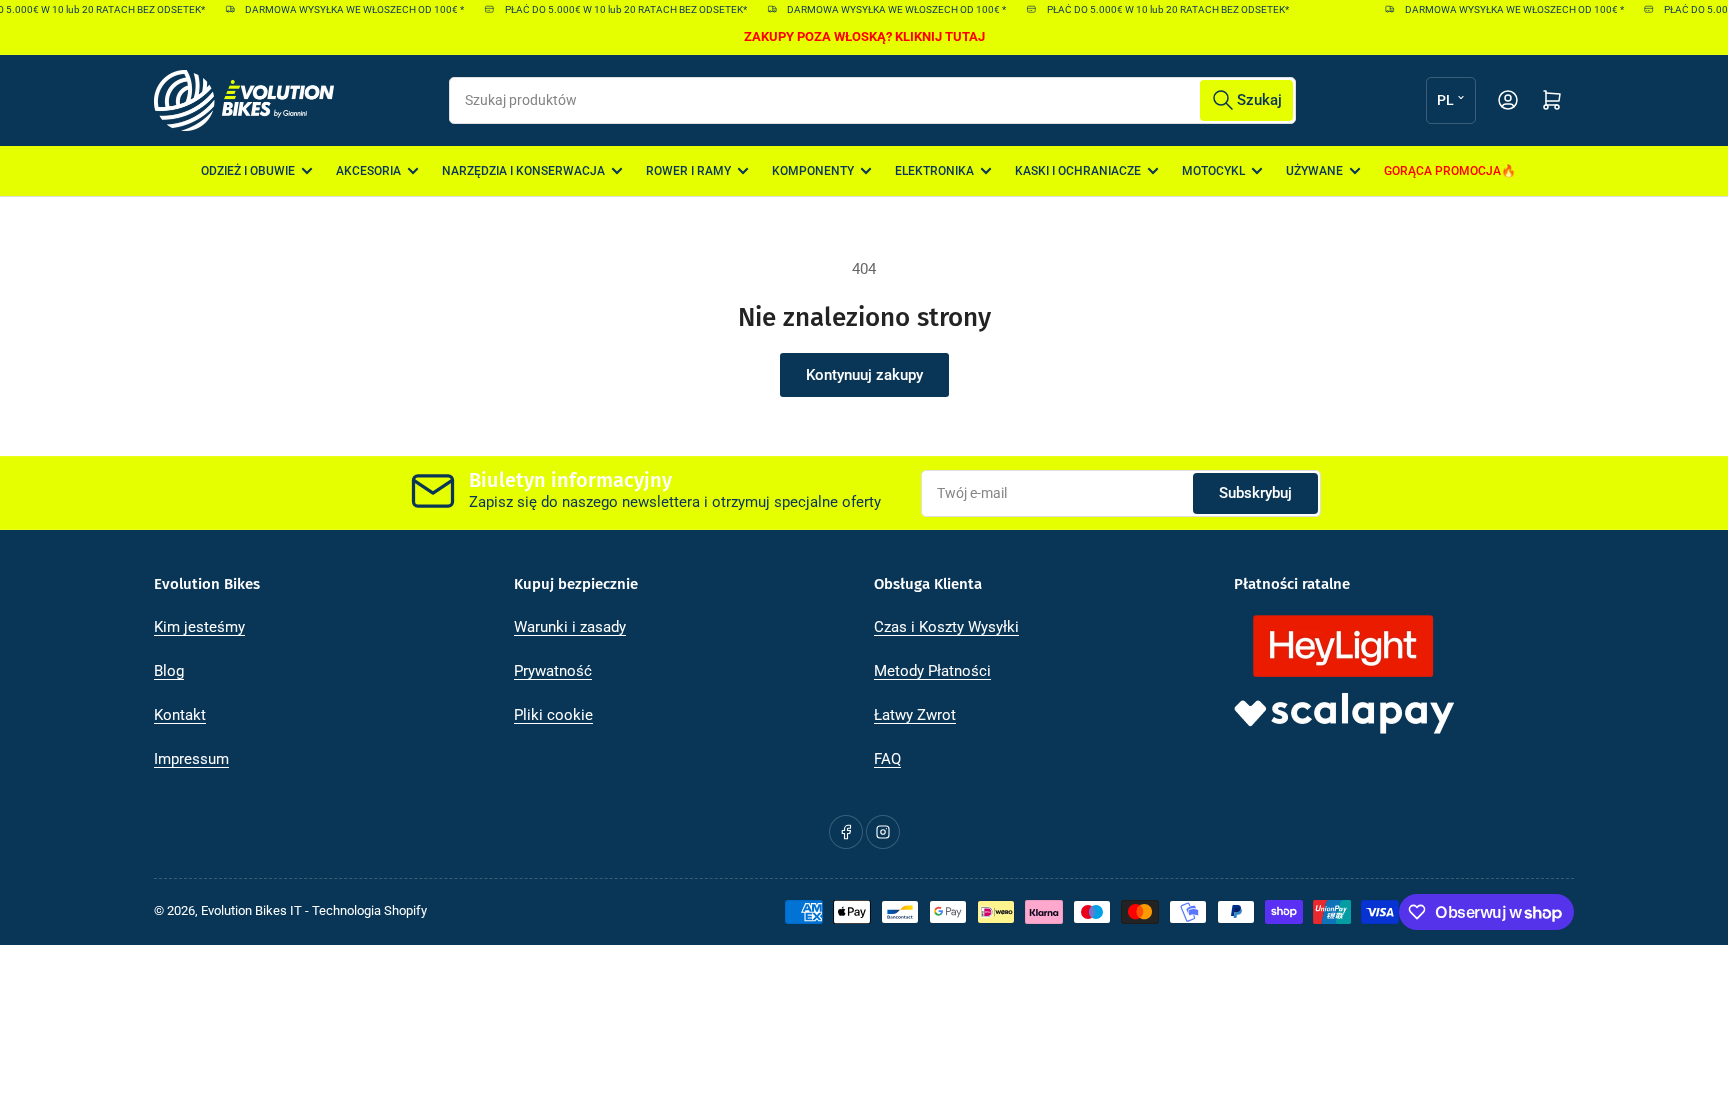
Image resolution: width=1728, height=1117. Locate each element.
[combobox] (872, 100)
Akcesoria (368, 171)
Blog (169, 671)
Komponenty (813, 171)
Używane (1314, 171)
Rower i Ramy (688, 171)
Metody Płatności (932, 671)
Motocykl (1213, 171)
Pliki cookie (553, 715)
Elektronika (934, 171)
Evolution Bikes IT (251, 910)
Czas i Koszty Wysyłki (946, 627)
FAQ (887, 759)
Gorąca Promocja (1442, 171)
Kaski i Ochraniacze (1078, 171)
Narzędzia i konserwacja (523, 171)
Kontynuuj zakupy (864, 375)
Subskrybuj (1255, 493)
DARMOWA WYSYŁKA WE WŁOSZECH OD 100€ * (347, 9)
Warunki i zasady (570, 627)
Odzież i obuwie (248, 171)
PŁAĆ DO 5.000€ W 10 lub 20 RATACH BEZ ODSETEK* (618, 9)
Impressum (191, 759)
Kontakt (180, 715)
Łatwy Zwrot (915, 715)
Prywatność (553, 671)
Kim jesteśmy (199, 627)
